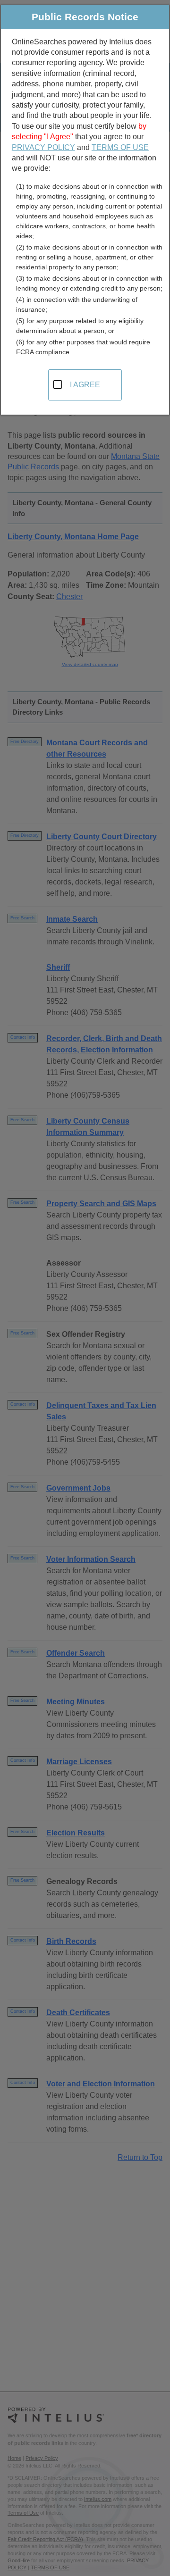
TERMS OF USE (120, 147)
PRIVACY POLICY (43, 147)
